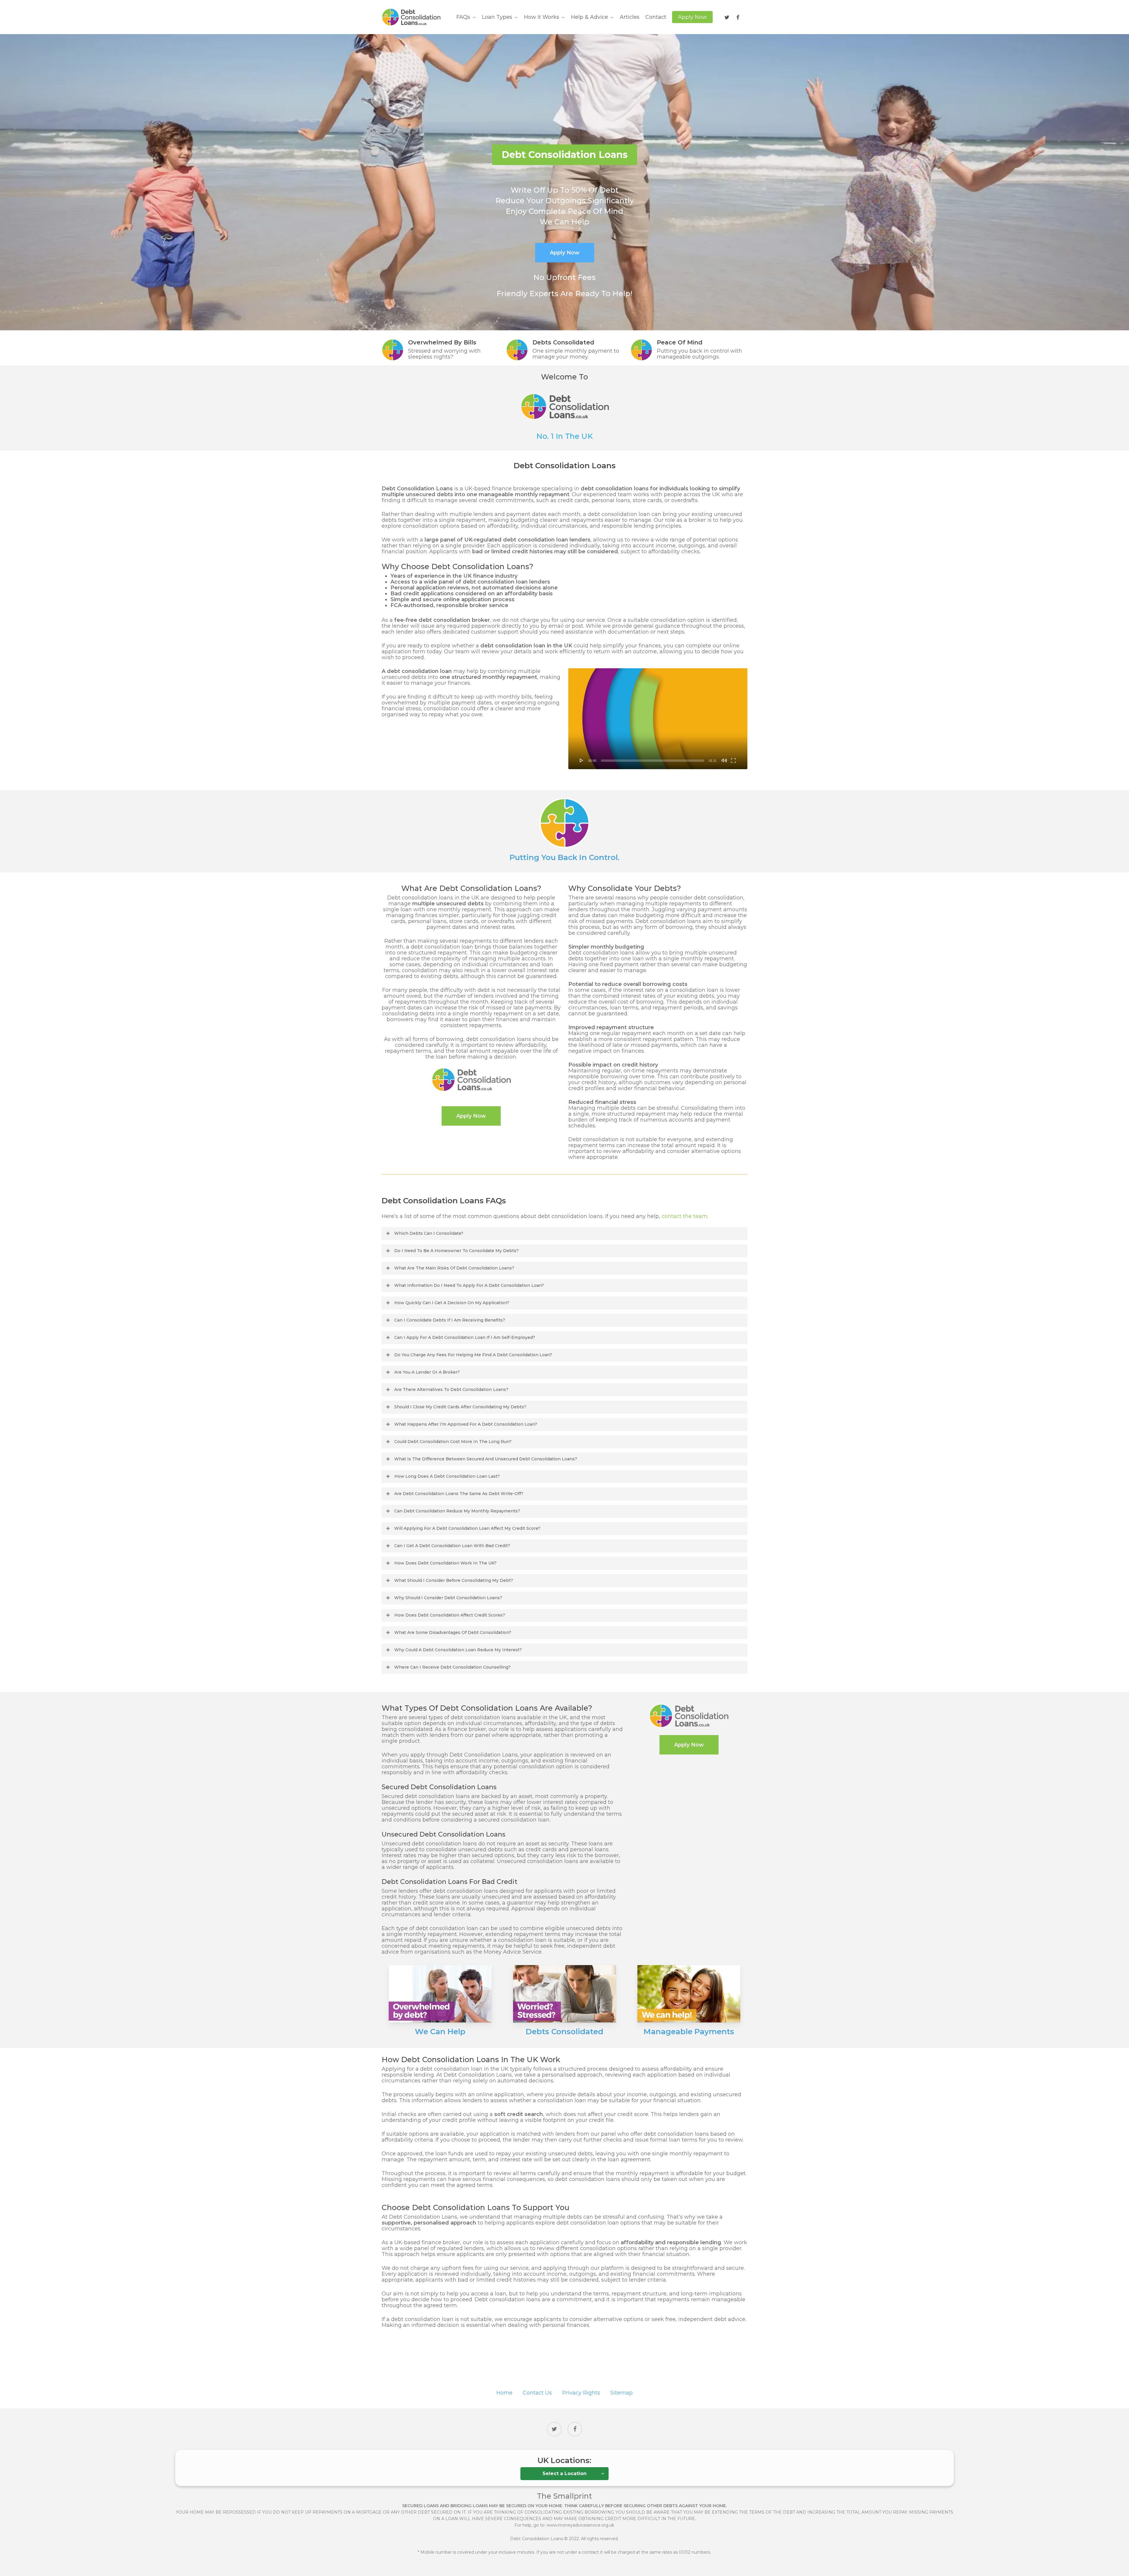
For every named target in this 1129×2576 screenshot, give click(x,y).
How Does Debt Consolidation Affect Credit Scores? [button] (450, 1615)
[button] (471, 1116)
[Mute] (724, 760)
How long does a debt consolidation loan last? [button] (447, 1476)
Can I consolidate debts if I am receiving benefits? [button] (450, 1320)
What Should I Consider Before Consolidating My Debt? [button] (454, 1580)
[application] (658, 719)
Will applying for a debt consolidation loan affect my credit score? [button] (467, 1528)
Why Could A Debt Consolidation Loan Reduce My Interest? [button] (458, 1650)
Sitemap (622, 2393)
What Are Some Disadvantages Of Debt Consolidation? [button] (453, 1632)
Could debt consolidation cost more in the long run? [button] (453, 1442)
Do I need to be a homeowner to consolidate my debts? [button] (456, 1251)
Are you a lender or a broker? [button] (427, 1372)
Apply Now (565, 253)
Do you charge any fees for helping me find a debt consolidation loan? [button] (473, 1355)
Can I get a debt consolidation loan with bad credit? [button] (452, 1546)
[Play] (582, 760)
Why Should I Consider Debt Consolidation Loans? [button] (448, 1598)
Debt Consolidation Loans (537, 2539)
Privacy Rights (581, 2393)
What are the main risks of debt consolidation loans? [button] (454, 1268)
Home (504, 2393)
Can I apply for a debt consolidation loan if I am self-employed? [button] (465, 1337)
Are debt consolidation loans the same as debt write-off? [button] (459, 1494)
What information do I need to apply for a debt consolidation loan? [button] (469, 1285)
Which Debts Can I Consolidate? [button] (429, 1233)
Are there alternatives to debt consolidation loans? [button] (451, 1389)
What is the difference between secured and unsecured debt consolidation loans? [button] (486, 1459)
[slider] (653, 761)
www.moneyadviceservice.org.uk (580, 2525)
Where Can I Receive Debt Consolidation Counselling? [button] (452, 1667)
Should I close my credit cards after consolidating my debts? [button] (460, 1407)
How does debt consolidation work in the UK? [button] (445, 1563)
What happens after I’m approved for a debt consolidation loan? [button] (466, 1424)
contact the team (684, 1216)
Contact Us (537, 2393)
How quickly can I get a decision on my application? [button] (452, 1303)
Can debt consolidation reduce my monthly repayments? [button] (457, 1511)
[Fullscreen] (733, 760)
